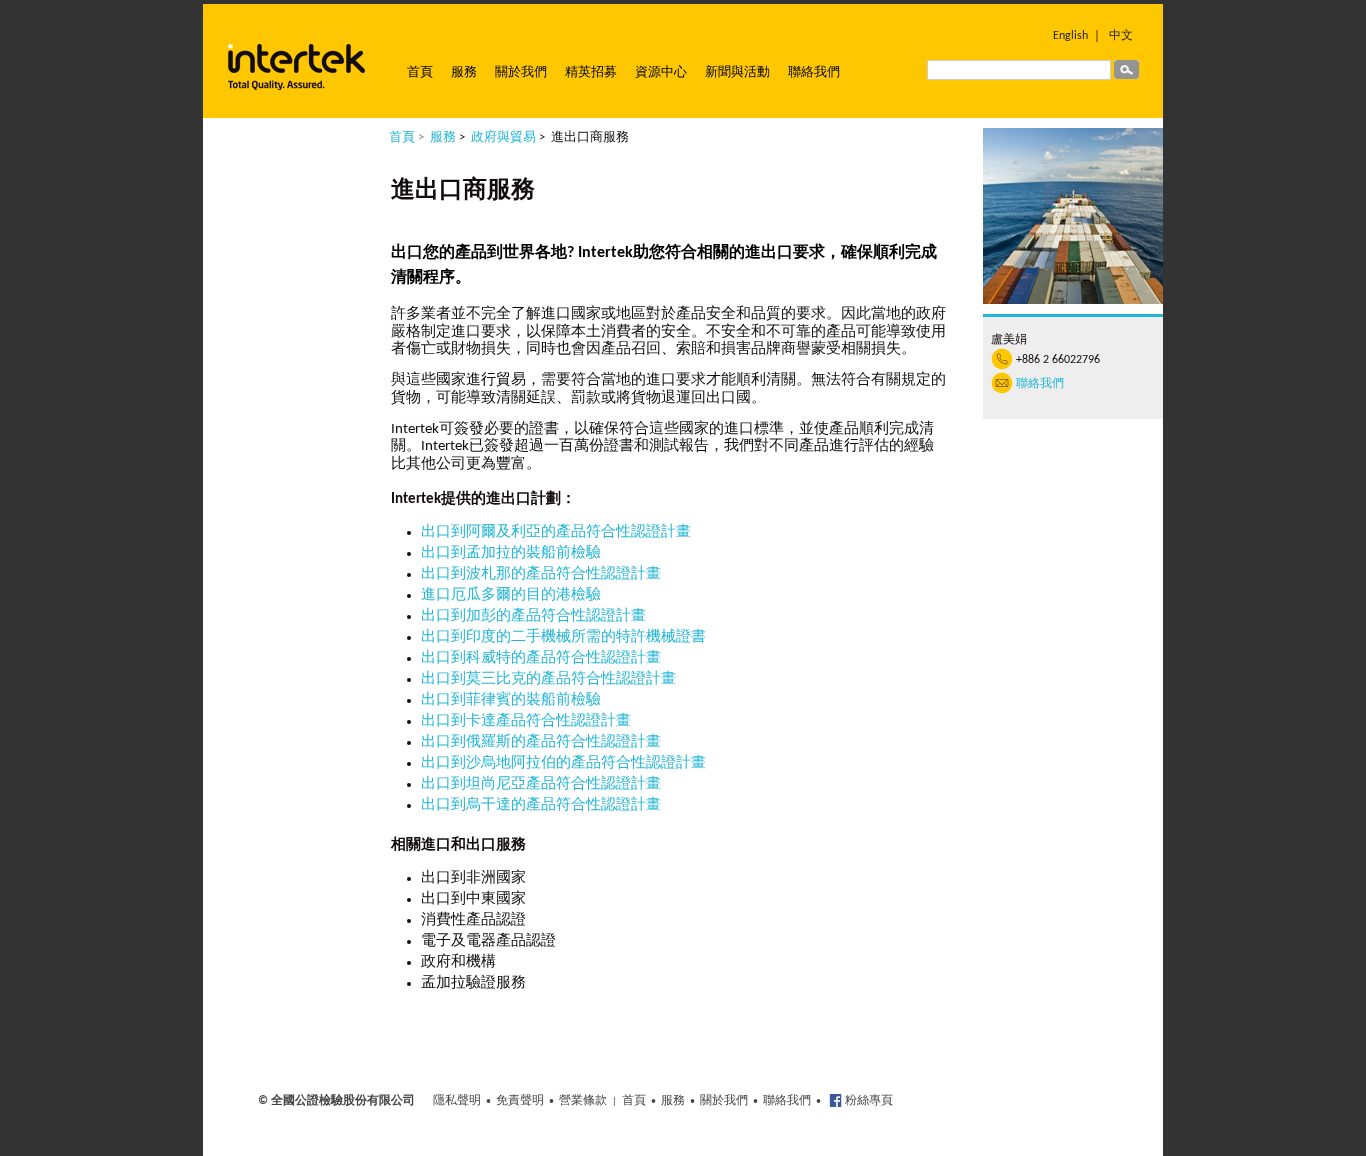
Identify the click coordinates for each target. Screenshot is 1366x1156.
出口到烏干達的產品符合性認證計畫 (541, 805)
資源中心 (661, 72)
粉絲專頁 (867, 1101)
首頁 (420, 72)
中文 (1121, 36)
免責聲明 (520, 1101)
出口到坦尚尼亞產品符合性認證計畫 (541, 784)
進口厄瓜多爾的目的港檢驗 (511, 595)
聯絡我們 (814, 72)
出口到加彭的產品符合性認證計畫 (533, 616)
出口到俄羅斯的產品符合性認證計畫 (541, 742)
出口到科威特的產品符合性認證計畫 (541, 658)
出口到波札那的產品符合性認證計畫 (541, 574)
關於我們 (521, 72)
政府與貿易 (503, 137)
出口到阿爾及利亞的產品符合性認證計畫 (556, 532)
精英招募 (591, 72)
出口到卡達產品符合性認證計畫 (526, 721)
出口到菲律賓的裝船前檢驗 (511, 700)
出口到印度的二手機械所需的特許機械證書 (563, 637)
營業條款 (583, 1101)
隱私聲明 (457, 1101)
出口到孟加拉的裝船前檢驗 (511, 553)
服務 (464, 72)
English (1070, 36)
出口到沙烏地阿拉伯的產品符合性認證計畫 (563, 763)
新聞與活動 (737, 72)
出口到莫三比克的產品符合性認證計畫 (548, 679)
